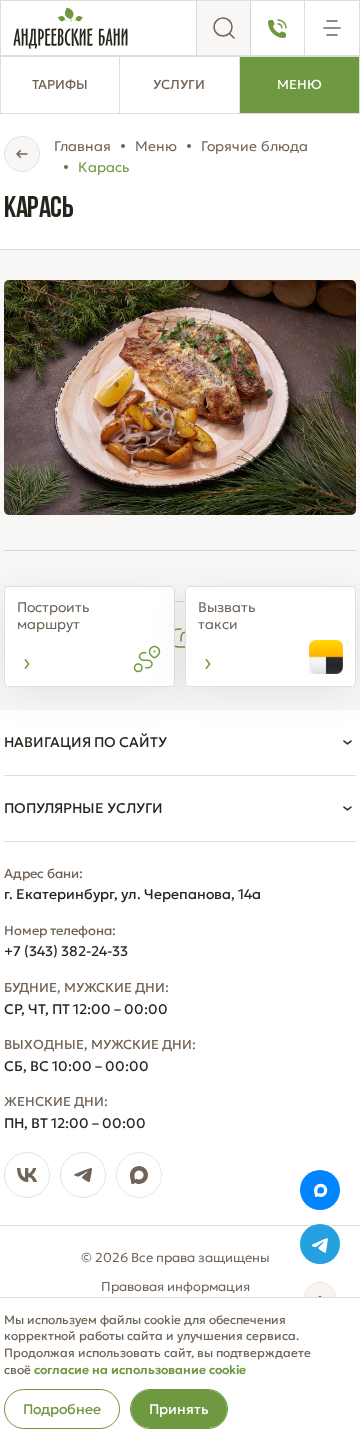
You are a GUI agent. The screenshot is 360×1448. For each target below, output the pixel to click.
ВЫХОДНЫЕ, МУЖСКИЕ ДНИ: (100, 1045)
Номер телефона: (60, 931)
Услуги (179, 84)
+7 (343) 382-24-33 (66, 951)
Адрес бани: (43, 874)
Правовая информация (175, 1286)
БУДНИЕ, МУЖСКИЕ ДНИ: (86, 988)
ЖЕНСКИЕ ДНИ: (56, 1102)
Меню (299, 84)
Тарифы (60, 84)
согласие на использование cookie (140, 1369)
